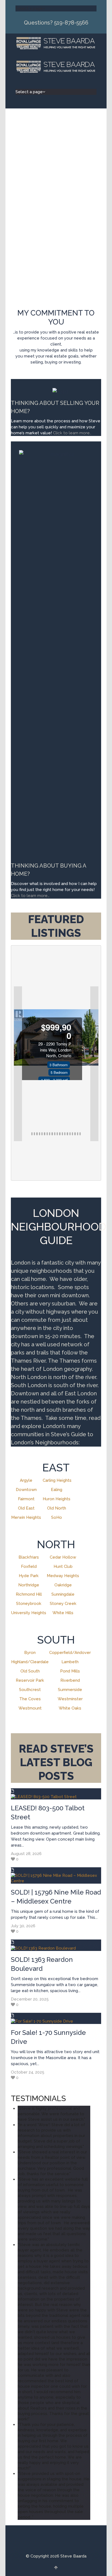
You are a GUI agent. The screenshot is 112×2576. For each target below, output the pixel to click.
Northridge (29, 1585)
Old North (57, 1508)
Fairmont (26, 1499)
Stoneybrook (29, 1604)
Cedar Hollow (63, 1557)
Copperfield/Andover (70, 1653)
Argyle (26, 1480)
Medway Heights (63, 1576)
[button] (18, 1064)
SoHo (57, 1517)
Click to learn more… (30, 896)
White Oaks (70, 1708)
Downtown (26, 1490)
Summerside (70, 1690)
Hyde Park (29, 1576)
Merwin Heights (26, 1517)
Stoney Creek (63, 1604)
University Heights (29, 1613)
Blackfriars (29, 1557)
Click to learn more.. (73, 433)
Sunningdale (63, 1594)
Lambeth (70, 1662)
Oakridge (63, 1585)
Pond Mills (70, 1671)
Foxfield (29, 1566)
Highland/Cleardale (30, 1662)
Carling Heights (57, 1480)
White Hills (63, 1613)
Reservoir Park (30, 1680)
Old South (30, 1671)
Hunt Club (63, 1566)
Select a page (29, 8)
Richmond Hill (29, 1594)
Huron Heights (57, 1499)
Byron (30, 1653)
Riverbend (70, 1680)
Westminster (70, 1699)
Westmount (30, 1708)
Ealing (57, 1490)
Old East (26, 1508)
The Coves (30, 1699)
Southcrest (30, 1690)
